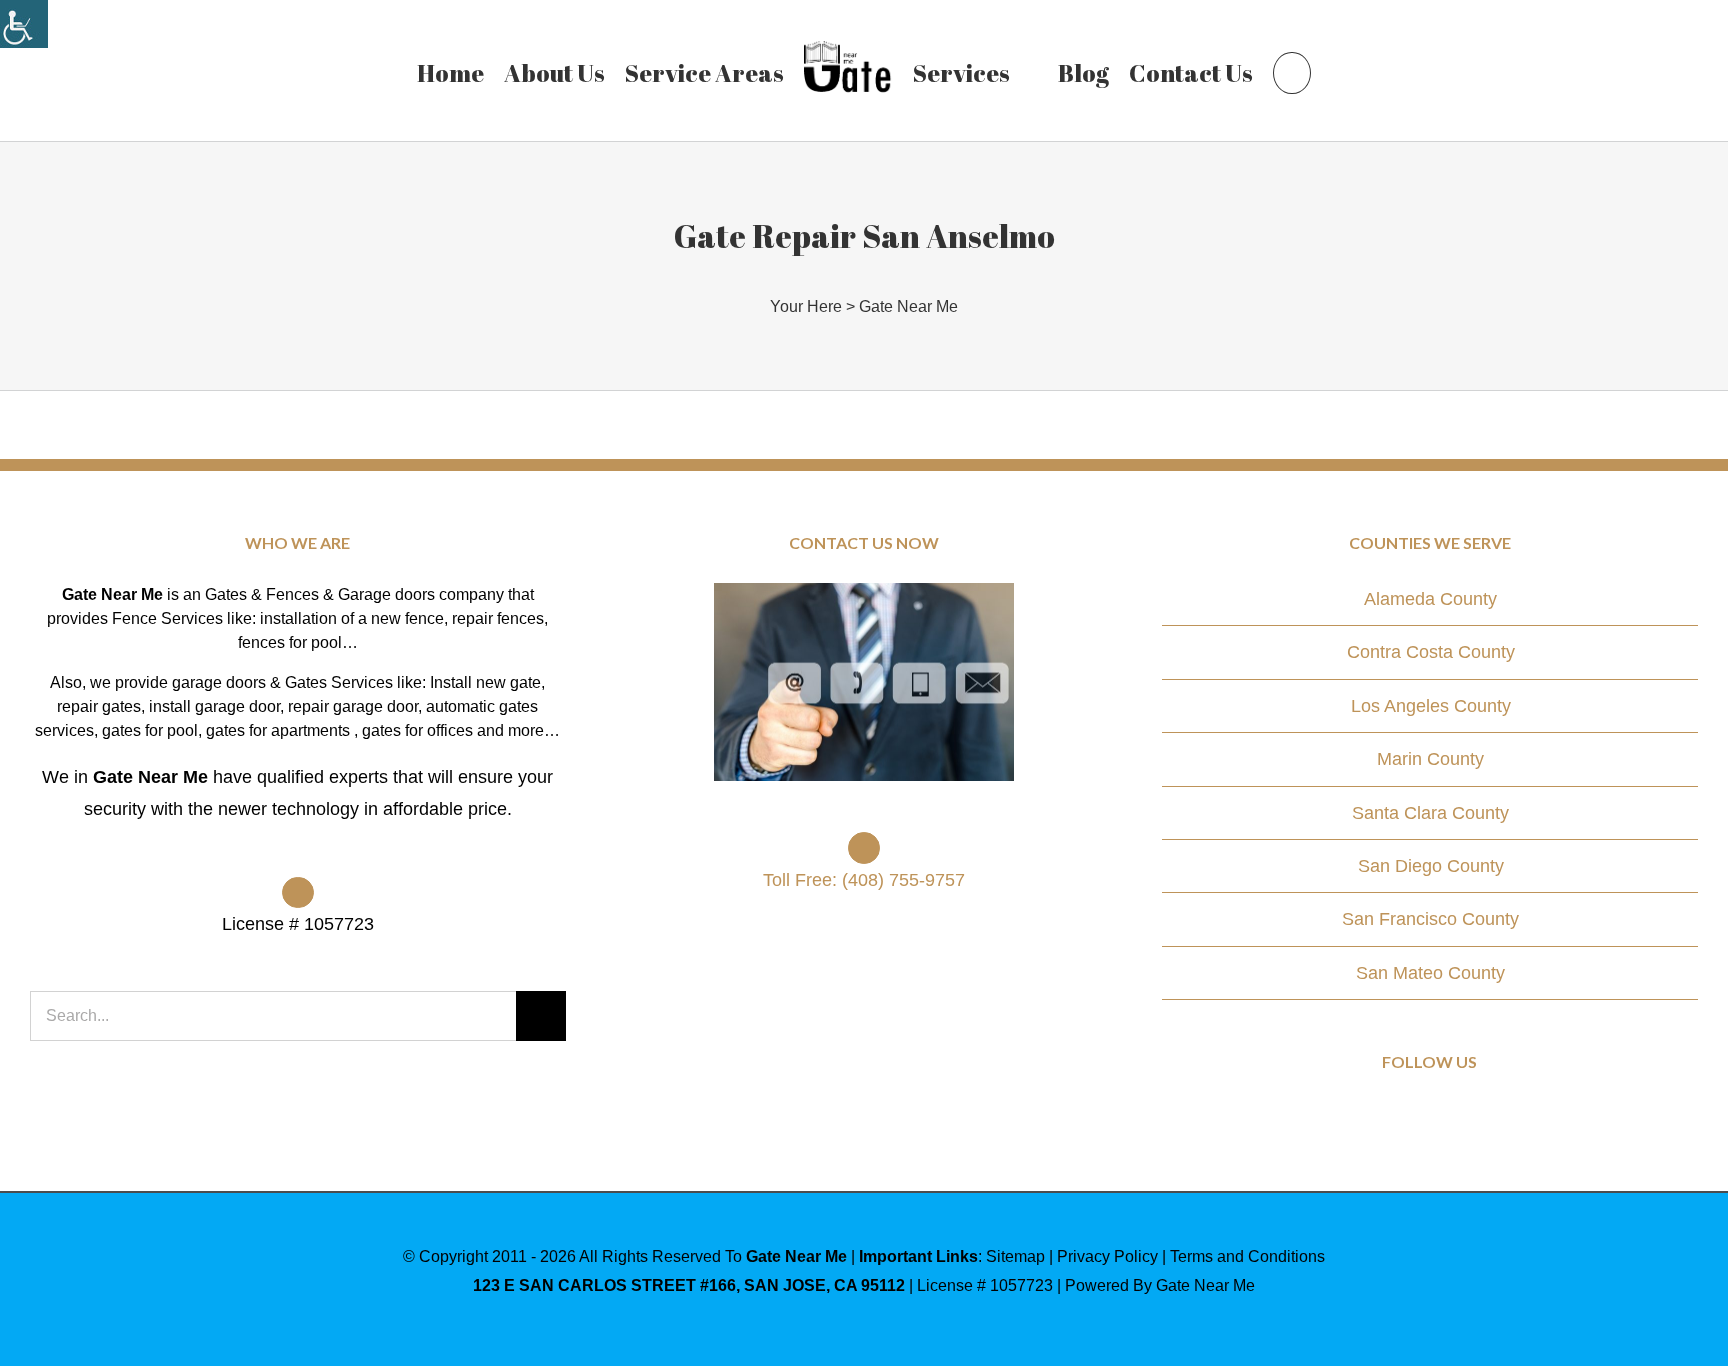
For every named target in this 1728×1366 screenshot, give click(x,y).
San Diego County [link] (1431, 866)
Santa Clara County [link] (1430, 813)
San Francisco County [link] (1430, 919)
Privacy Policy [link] (1107, 1256)
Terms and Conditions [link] (1247, 1256)
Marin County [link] (1430, 759)
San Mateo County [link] (1430, 973)
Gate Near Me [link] (908, 306)
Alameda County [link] (1430, 599)
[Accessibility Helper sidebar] (24, 24)
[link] (440, 70)
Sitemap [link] (1015, 1256)
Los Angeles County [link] (1431, 706)
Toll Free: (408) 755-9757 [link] (864, 880)
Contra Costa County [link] (1431, 652)
